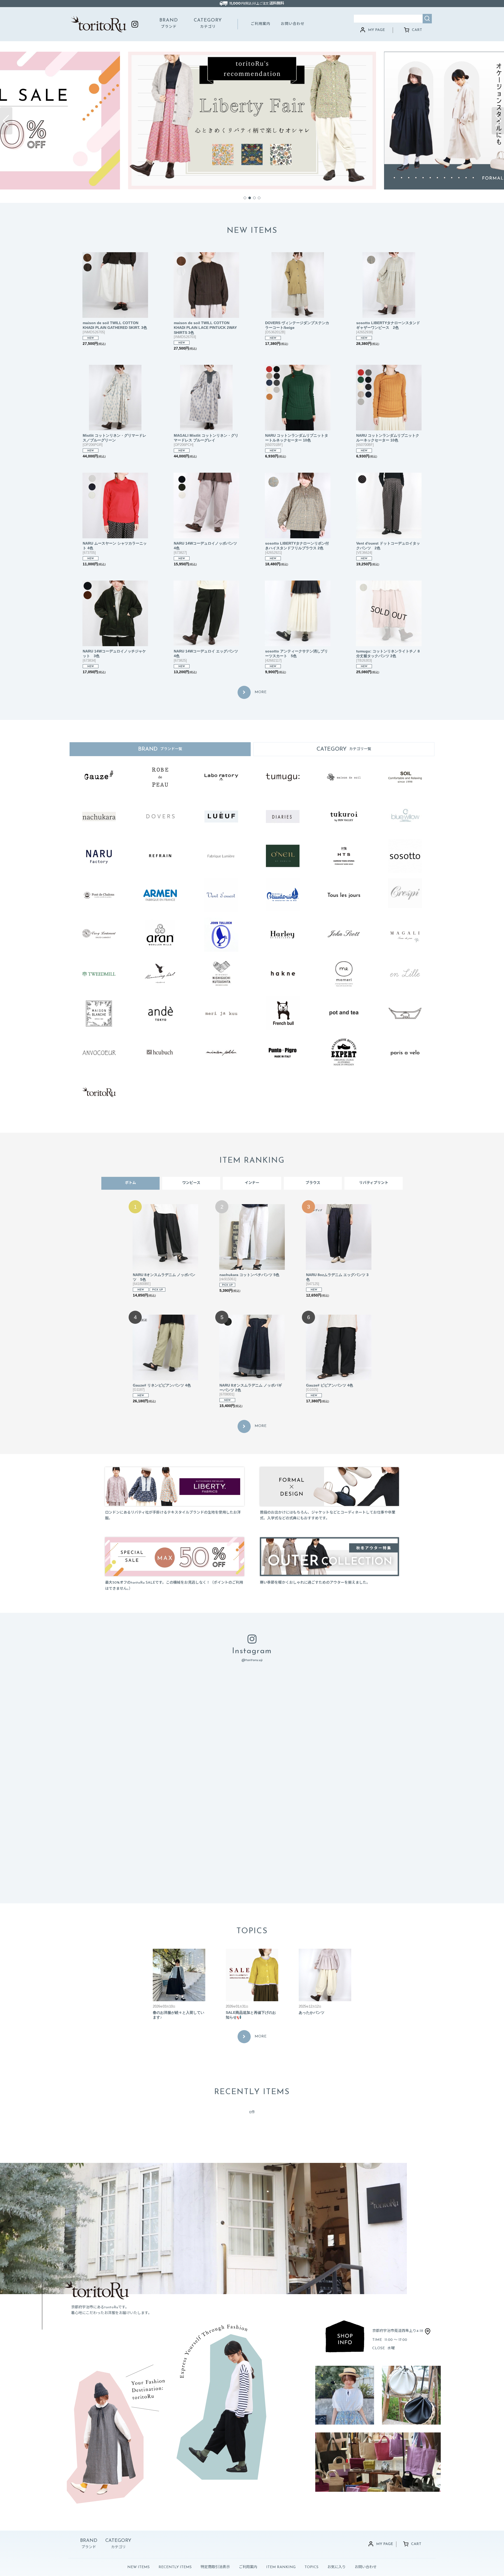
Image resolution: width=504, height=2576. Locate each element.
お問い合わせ (293, 24)
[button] (6, 121)
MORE (261, 692)
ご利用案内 (261, 24)
